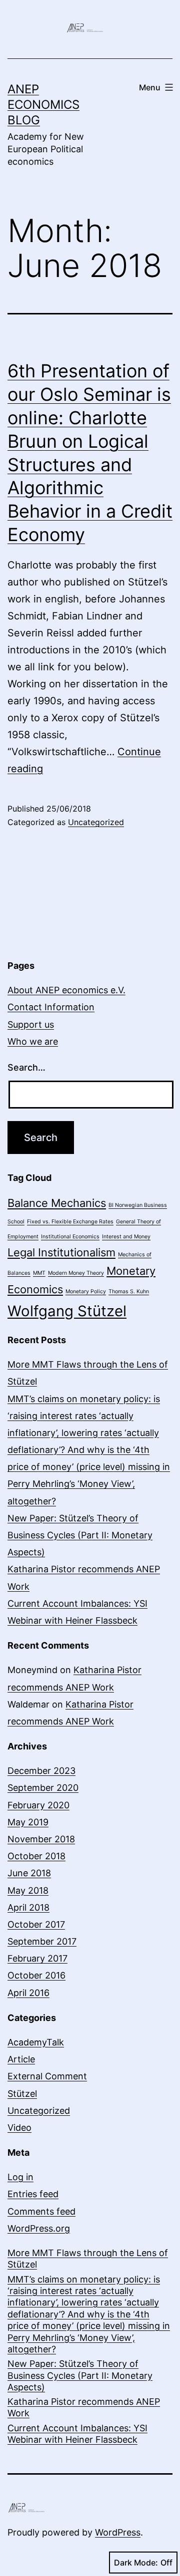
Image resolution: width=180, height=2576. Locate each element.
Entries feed (33, 2194)
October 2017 (36, 1924)
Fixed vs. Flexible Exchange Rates (70, 1222)
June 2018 (29, 1873)
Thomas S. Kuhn (129, 1291)
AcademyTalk (36, 2042)
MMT (39, 1273)
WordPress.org (39, 2228)
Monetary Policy (86, 1291)
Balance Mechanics (57, 1203)
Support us (31, 1024)
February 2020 (38, 1805)
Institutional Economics (70, 1237)
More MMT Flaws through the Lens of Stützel (88, 2259)
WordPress (118, 2532)
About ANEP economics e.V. (66, 990)
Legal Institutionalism (61, 1252)
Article (21, 2059)
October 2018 (36, 1856)
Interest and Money (126, 1237)
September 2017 (42, 1941)
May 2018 (28, 1890)
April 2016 (28, 1993)
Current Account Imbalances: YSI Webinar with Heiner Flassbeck (77, 2434)
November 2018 (41, 1839)
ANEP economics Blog (43, 105)
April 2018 (28, 1907)
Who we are (33, 1041)
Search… (26, 1067)
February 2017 (37, 1958)
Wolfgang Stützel (67, 1311)
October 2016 (36, 1975)
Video (19, 2128)
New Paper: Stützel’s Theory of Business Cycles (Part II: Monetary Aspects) (80, 1535)
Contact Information (51, 1007)
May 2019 (28, 1822)
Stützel (22, 2094)
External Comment (47, 2076)
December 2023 (41, 1771)
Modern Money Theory (76, 1273)
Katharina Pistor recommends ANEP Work (84, 2407)
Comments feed (41, 2211)
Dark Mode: (136, 2563)
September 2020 (43, 1788)
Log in (20, 2177)
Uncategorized (96, 822)
